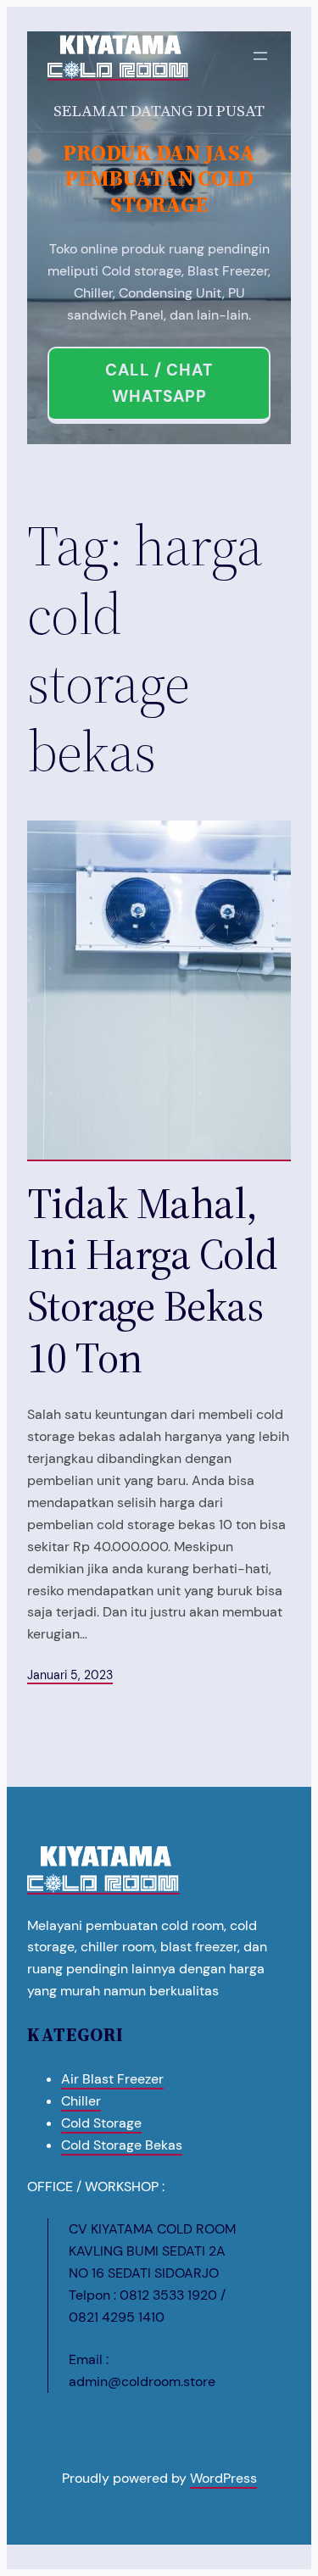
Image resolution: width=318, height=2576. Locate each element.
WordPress (223, 2478)
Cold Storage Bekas (122, 2145)
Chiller (81, 2101)
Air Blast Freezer (112, 2079)
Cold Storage (101, 2123)
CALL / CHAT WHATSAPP (159, 383)
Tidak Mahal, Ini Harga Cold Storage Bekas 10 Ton (153, 1281)
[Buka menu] (260, 56)
